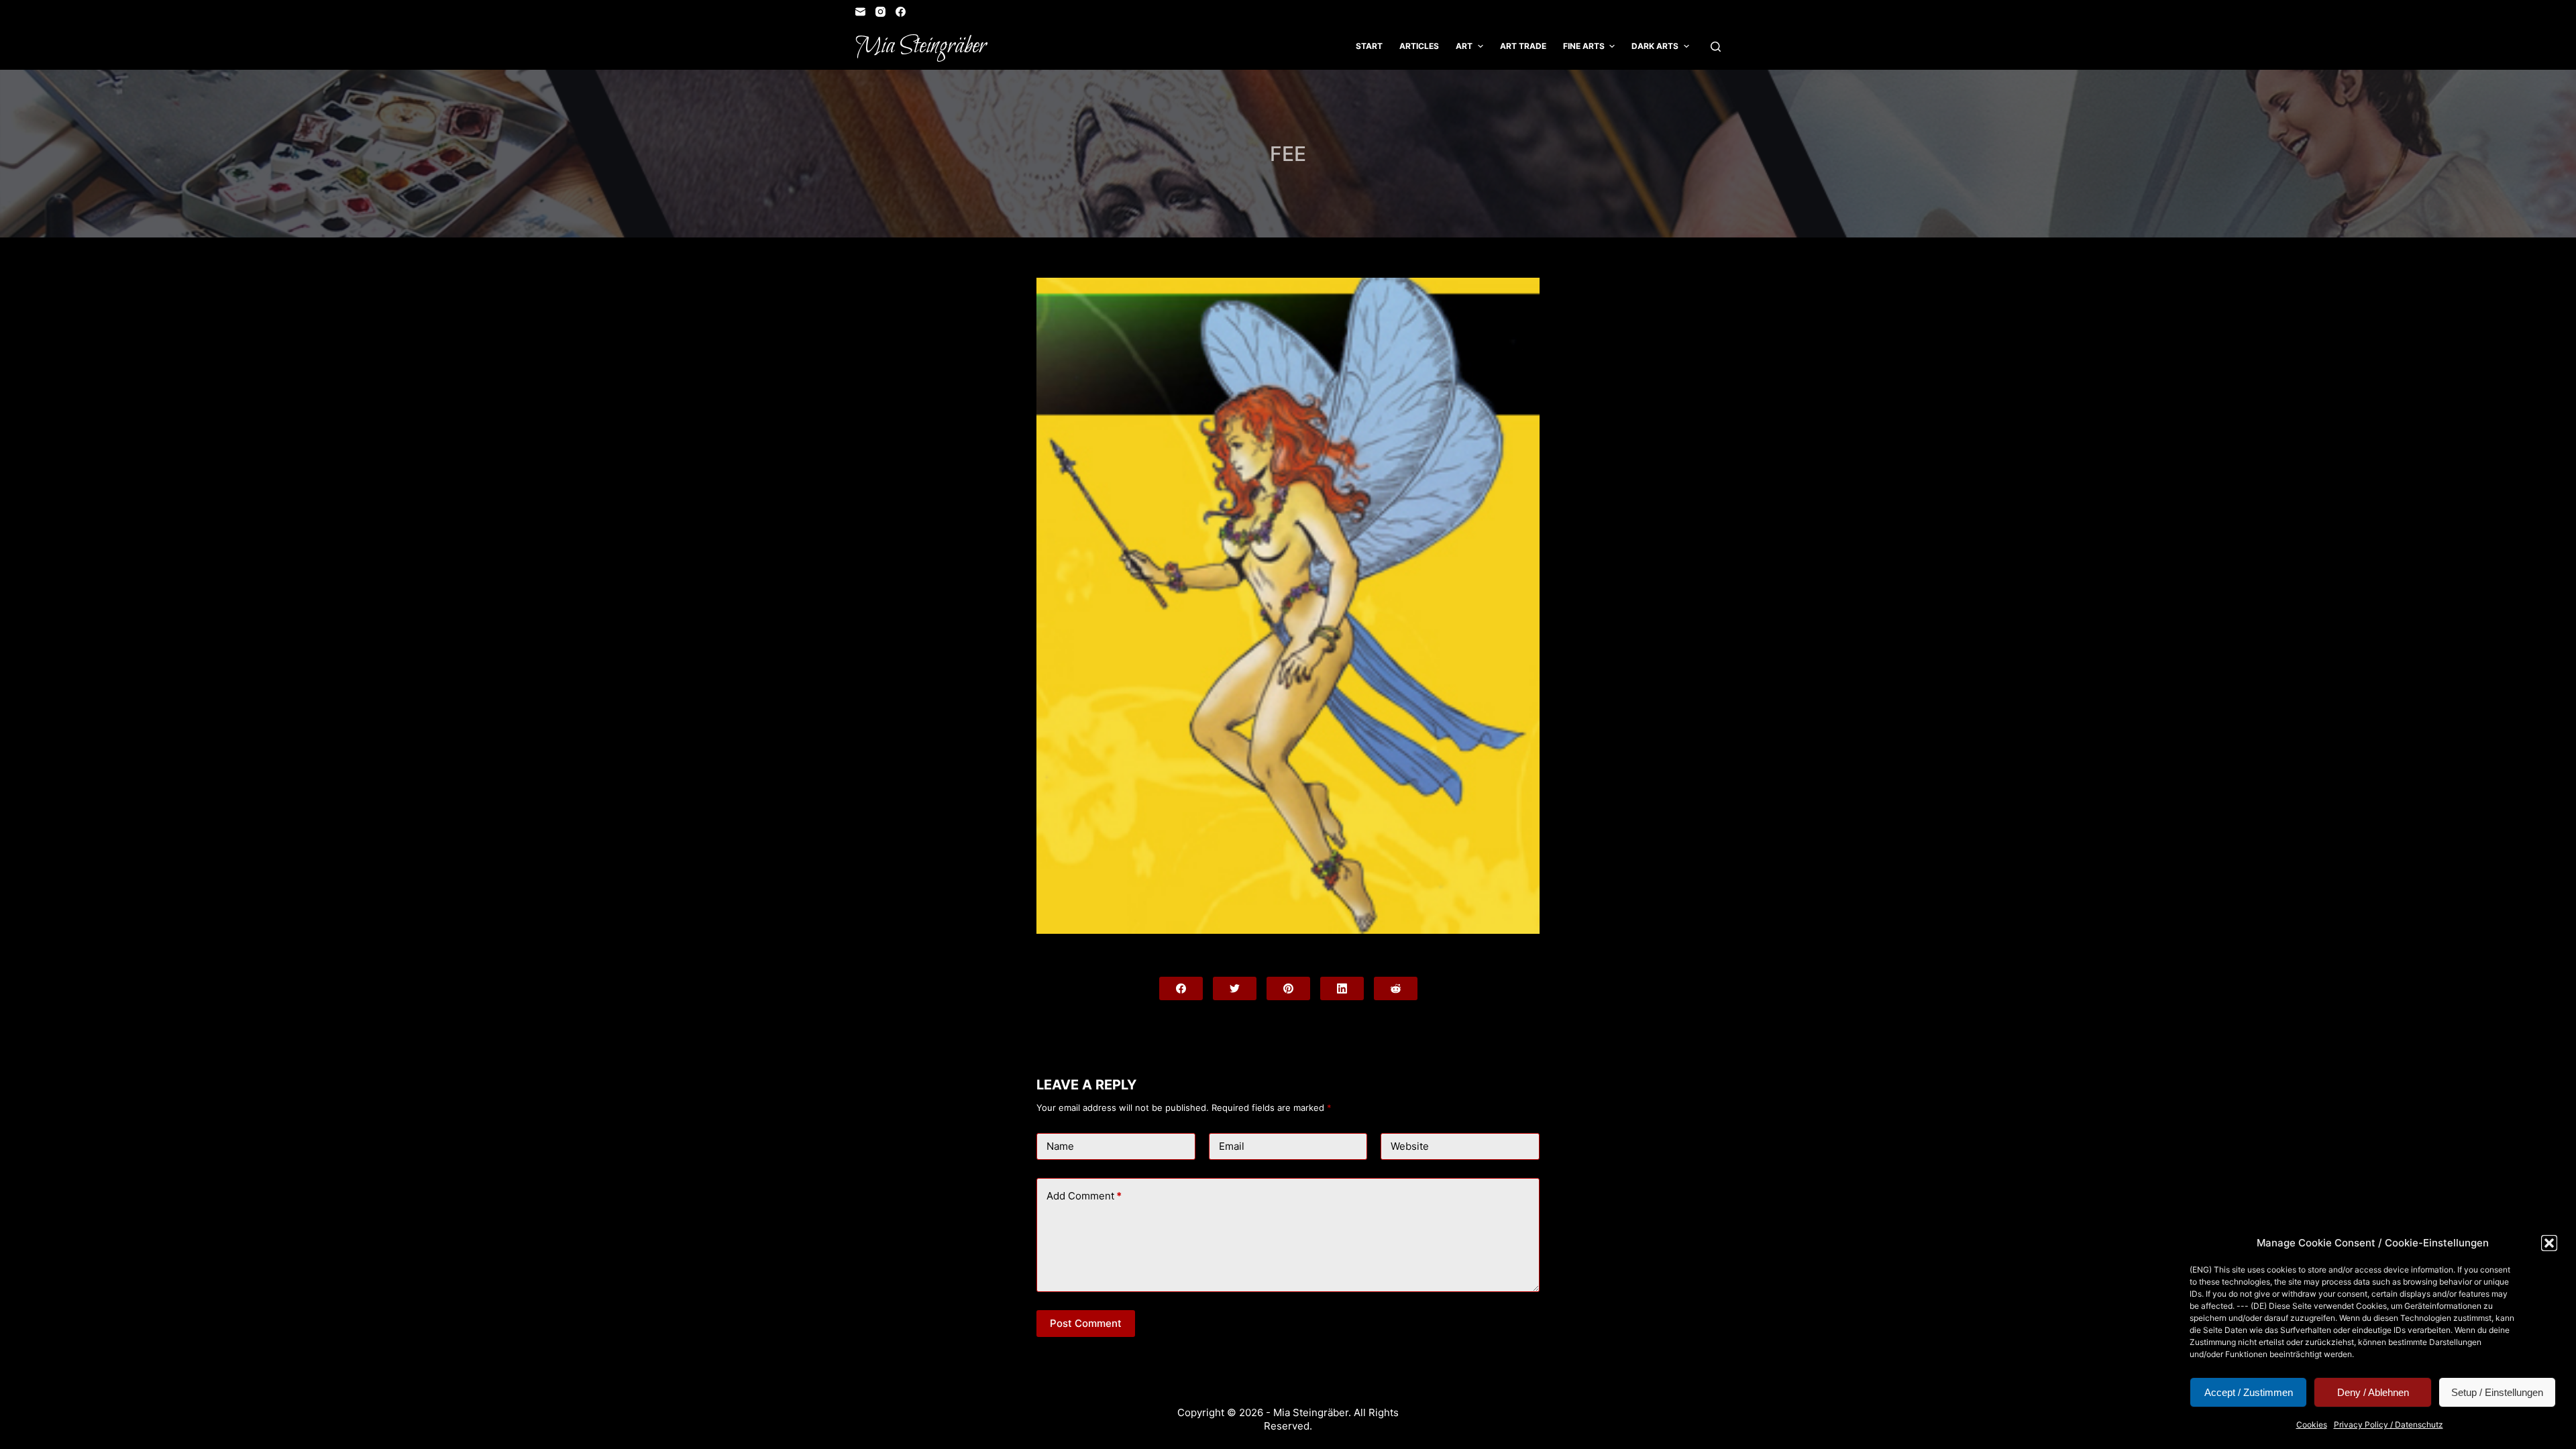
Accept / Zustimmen (2249, 1392)
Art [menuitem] (1464, 46)
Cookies (2312, 1425)
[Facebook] (901, 12)
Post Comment (1086, 1323)
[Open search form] (1716, 47)
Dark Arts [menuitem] (1655, 46)
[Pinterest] (1288, 988)
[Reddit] (1396, 988)
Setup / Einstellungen (2497, 1392)
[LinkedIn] (1342, 988)
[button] (2549, 1243)
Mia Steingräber (921, 46)
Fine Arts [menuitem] (1584, 46)
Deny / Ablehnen (2373, 1392)
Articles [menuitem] (1419, 46)
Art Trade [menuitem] (1523, 46)
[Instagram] (880, 12)
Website (1410, 1146)
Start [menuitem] (1369, 46)
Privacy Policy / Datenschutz (2389, 1425)
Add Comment (1084, 1196)
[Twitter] (1235, 988)
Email (1232, 1146)
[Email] (860, 12)
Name (1060, 1146)
